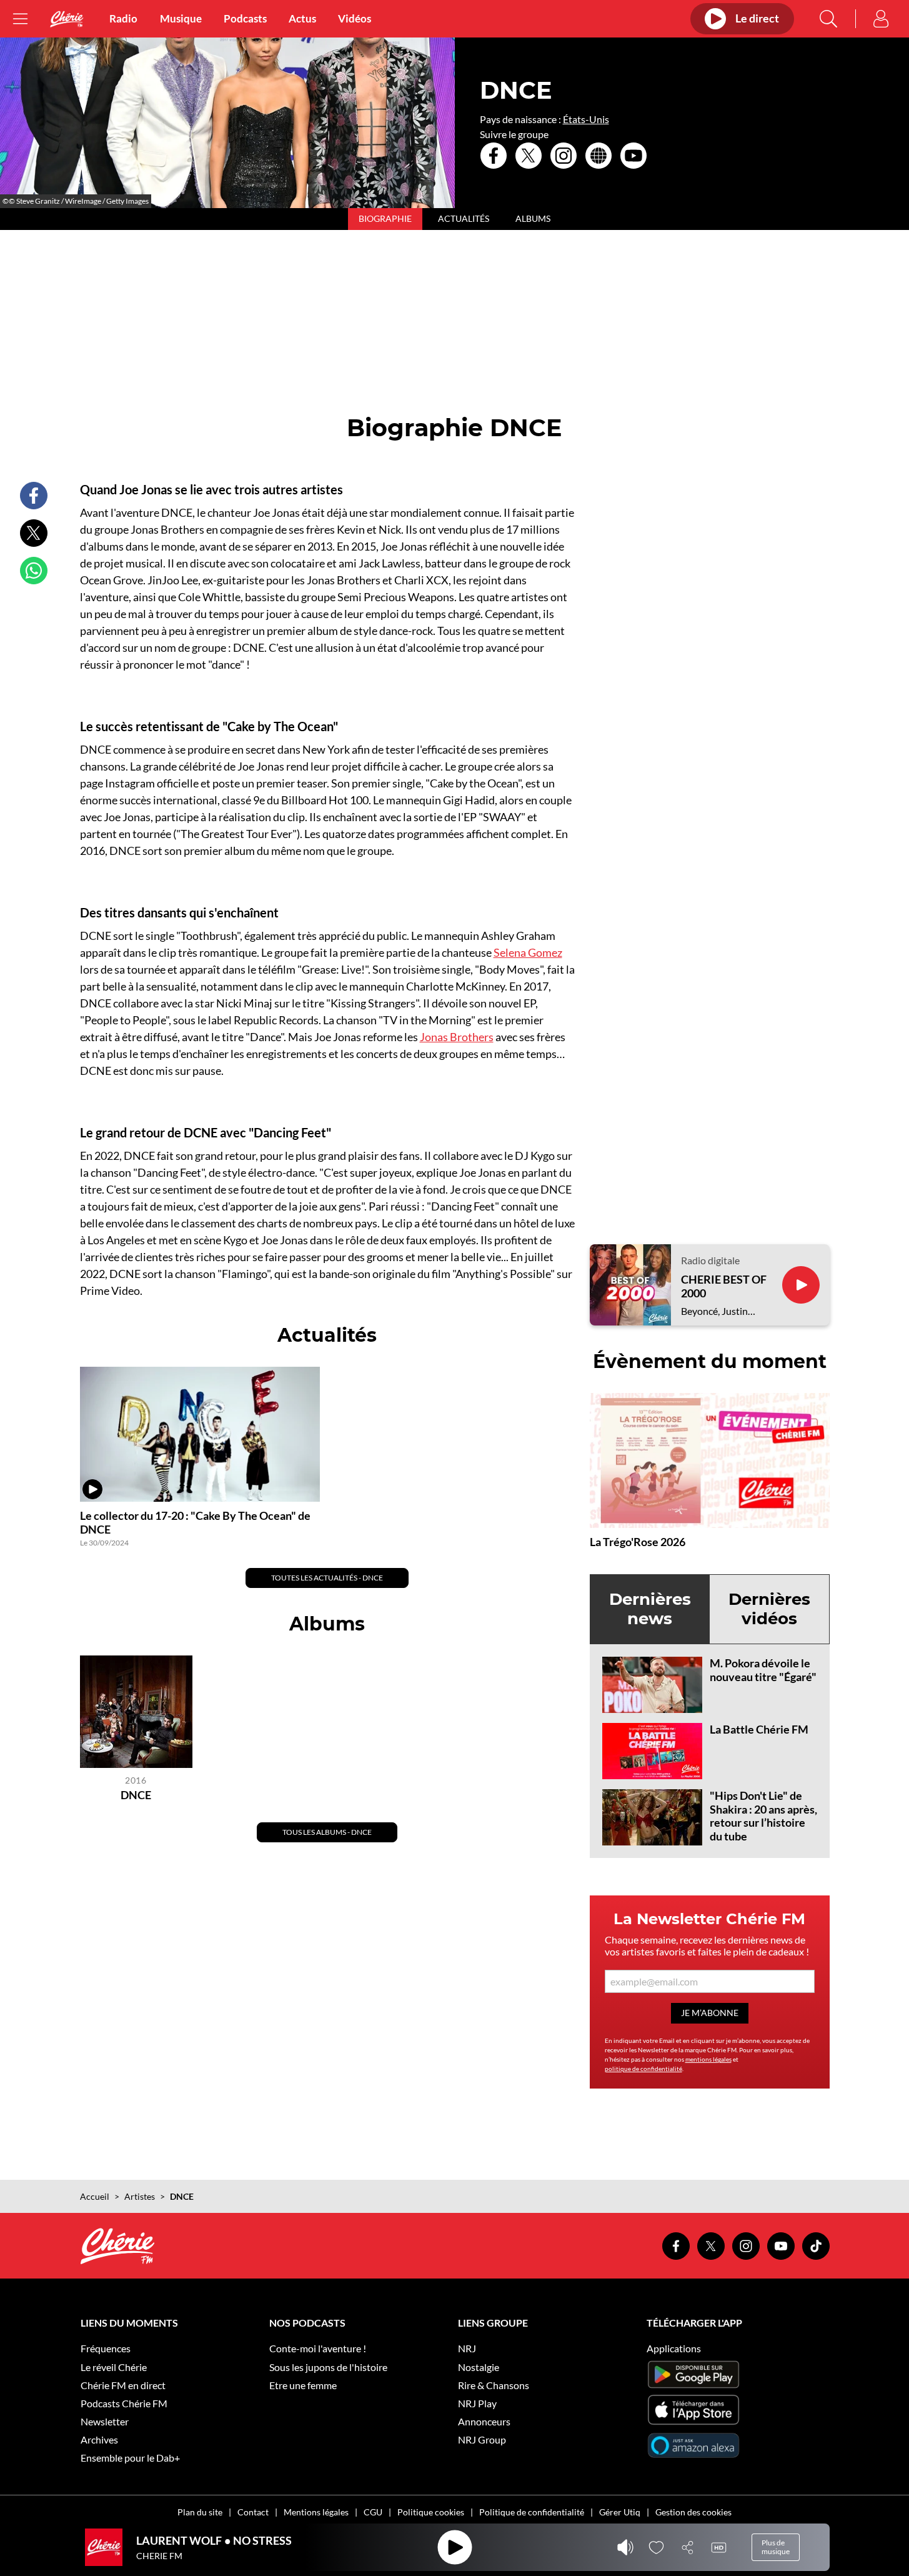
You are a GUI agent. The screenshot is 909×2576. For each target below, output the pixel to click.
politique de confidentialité (643, 2069)
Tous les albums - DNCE (327, 1832)
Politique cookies (431, 2512)
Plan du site (200, 2512)
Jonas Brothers (457, 1037)
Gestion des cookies (693, 2512)
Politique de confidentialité (532, 2512)
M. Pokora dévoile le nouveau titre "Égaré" (763, 1670)
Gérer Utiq (620, 2512)
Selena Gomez (528, 952)
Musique (181, 19)
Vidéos (355, 19)
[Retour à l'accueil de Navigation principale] (67, 19)
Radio (123, 19)
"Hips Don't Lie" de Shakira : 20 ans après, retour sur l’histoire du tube (763, 1816)
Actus (302, 19)
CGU (373, 2512)
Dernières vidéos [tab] (769, 1609)
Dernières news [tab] (650, 1609)
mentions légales (708, 2059)
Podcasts (245, 19)
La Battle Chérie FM (759, 1729)
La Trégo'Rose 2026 (638, 1542)
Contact (253, 2512)
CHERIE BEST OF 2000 (724, 1286)
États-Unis (586, 119)
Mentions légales (316, 2512)
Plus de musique (776, 2547)
